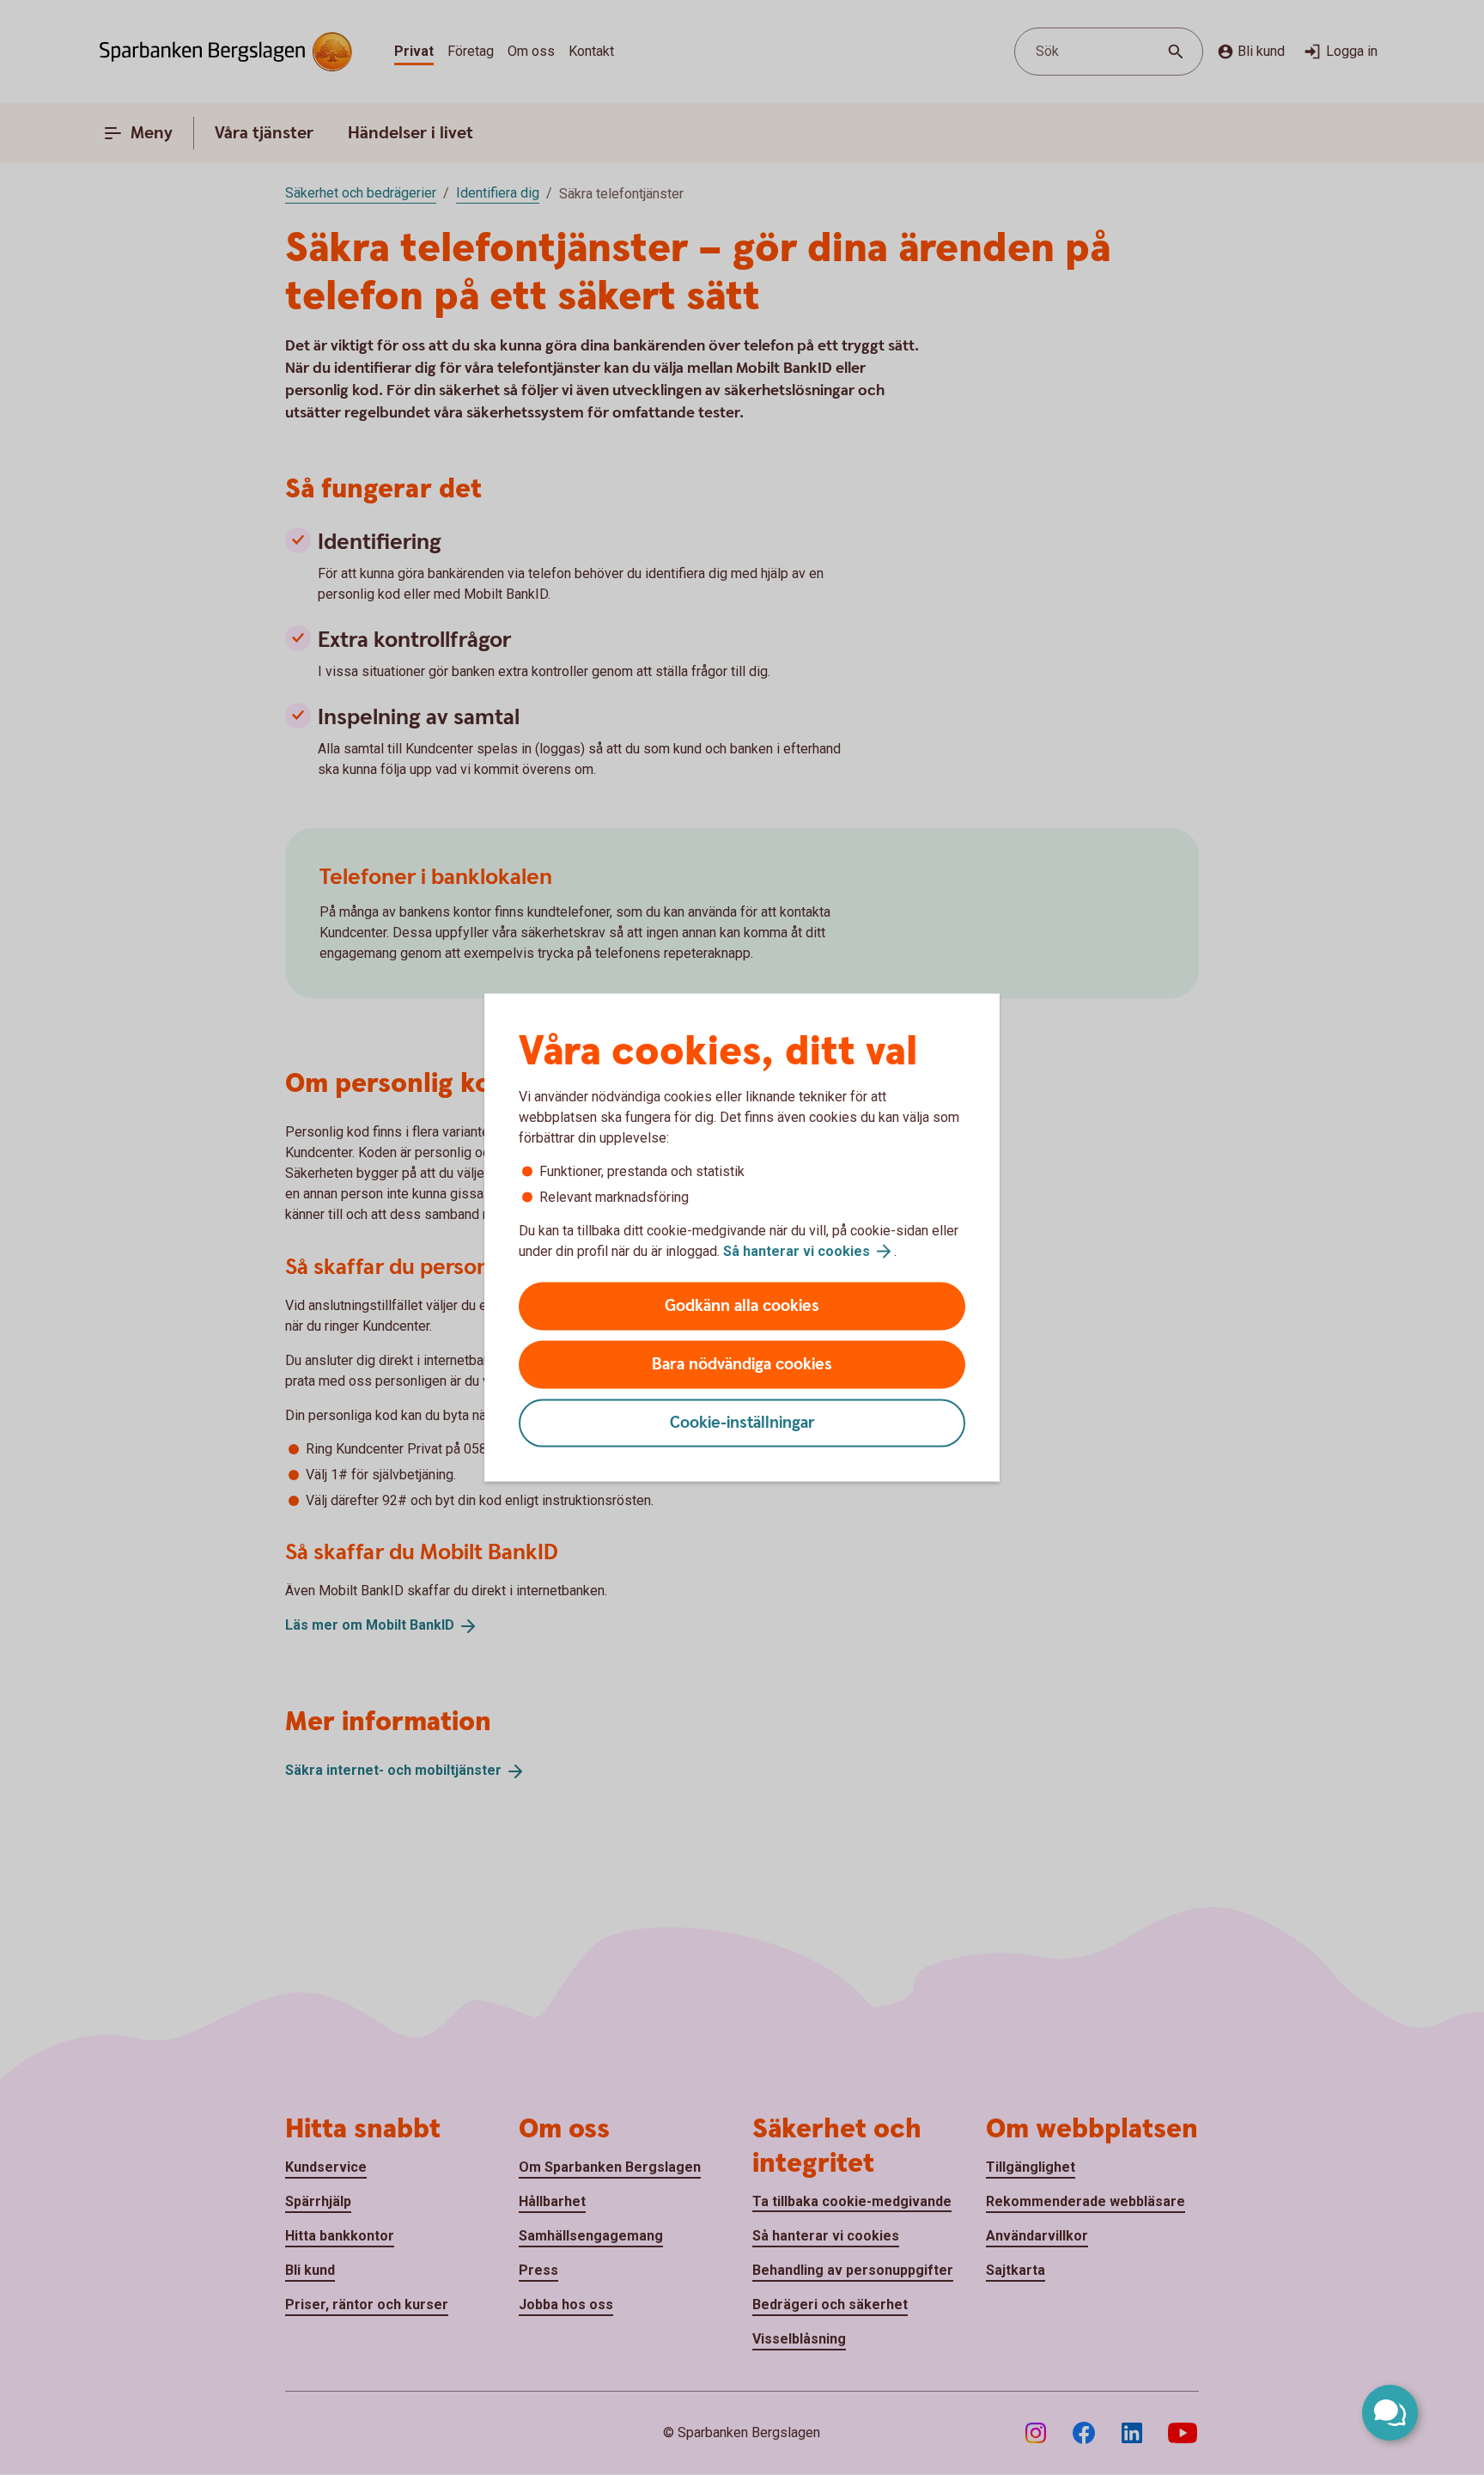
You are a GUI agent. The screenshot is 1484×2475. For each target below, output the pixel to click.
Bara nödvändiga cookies (742, 1365)
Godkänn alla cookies (742, 1306)
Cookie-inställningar (742, 1423)
